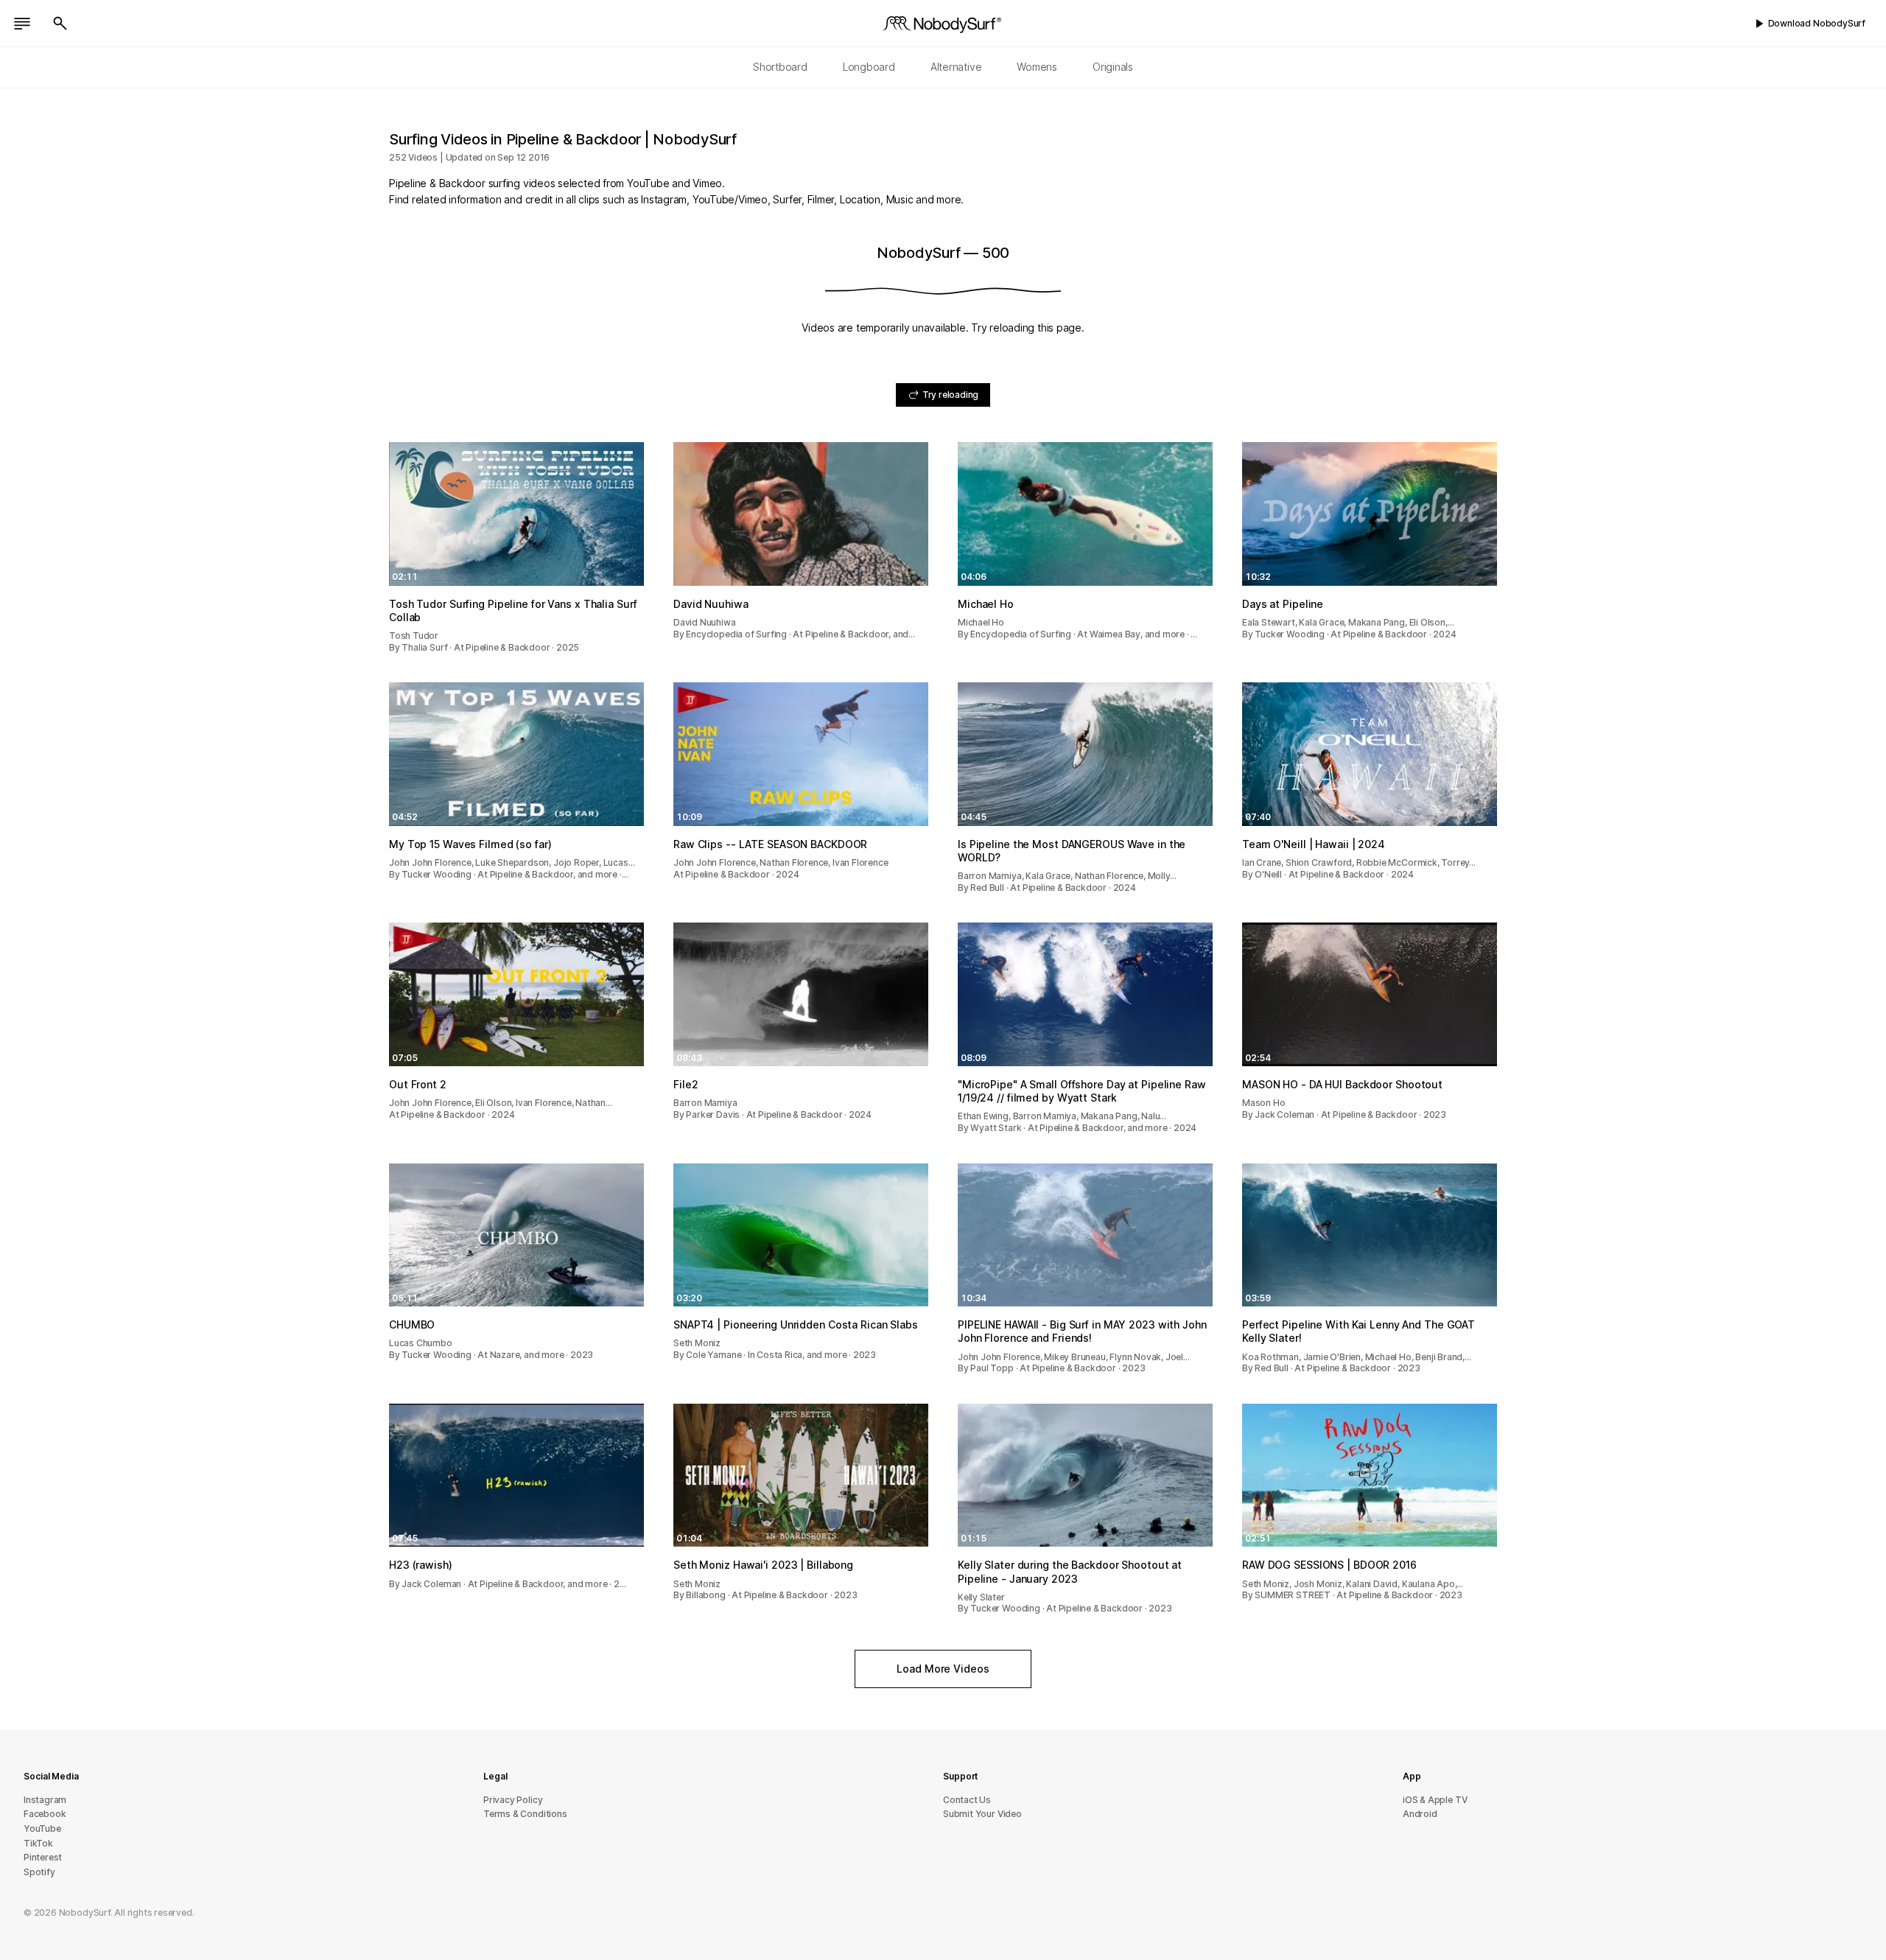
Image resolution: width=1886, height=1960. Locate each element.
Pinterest (43, 1857)
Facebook (45, 1814)
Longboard (869, 67)
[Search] (60, 24)
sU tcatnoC (967, 1800)
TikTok (38, 1843)
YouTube (42, 1828)
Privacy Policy (513, 1800)
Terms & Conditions (525, 1814)
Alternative (956, 67)
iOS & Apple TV (1435, 1800)
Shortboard (780, 67)
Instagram (45, 1800)
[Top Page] (943, 24)
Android (1420, 1814)
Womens (1037, 67)
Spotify (39, 1872)
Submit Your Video (982, 1814)
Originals (1113, 67)
